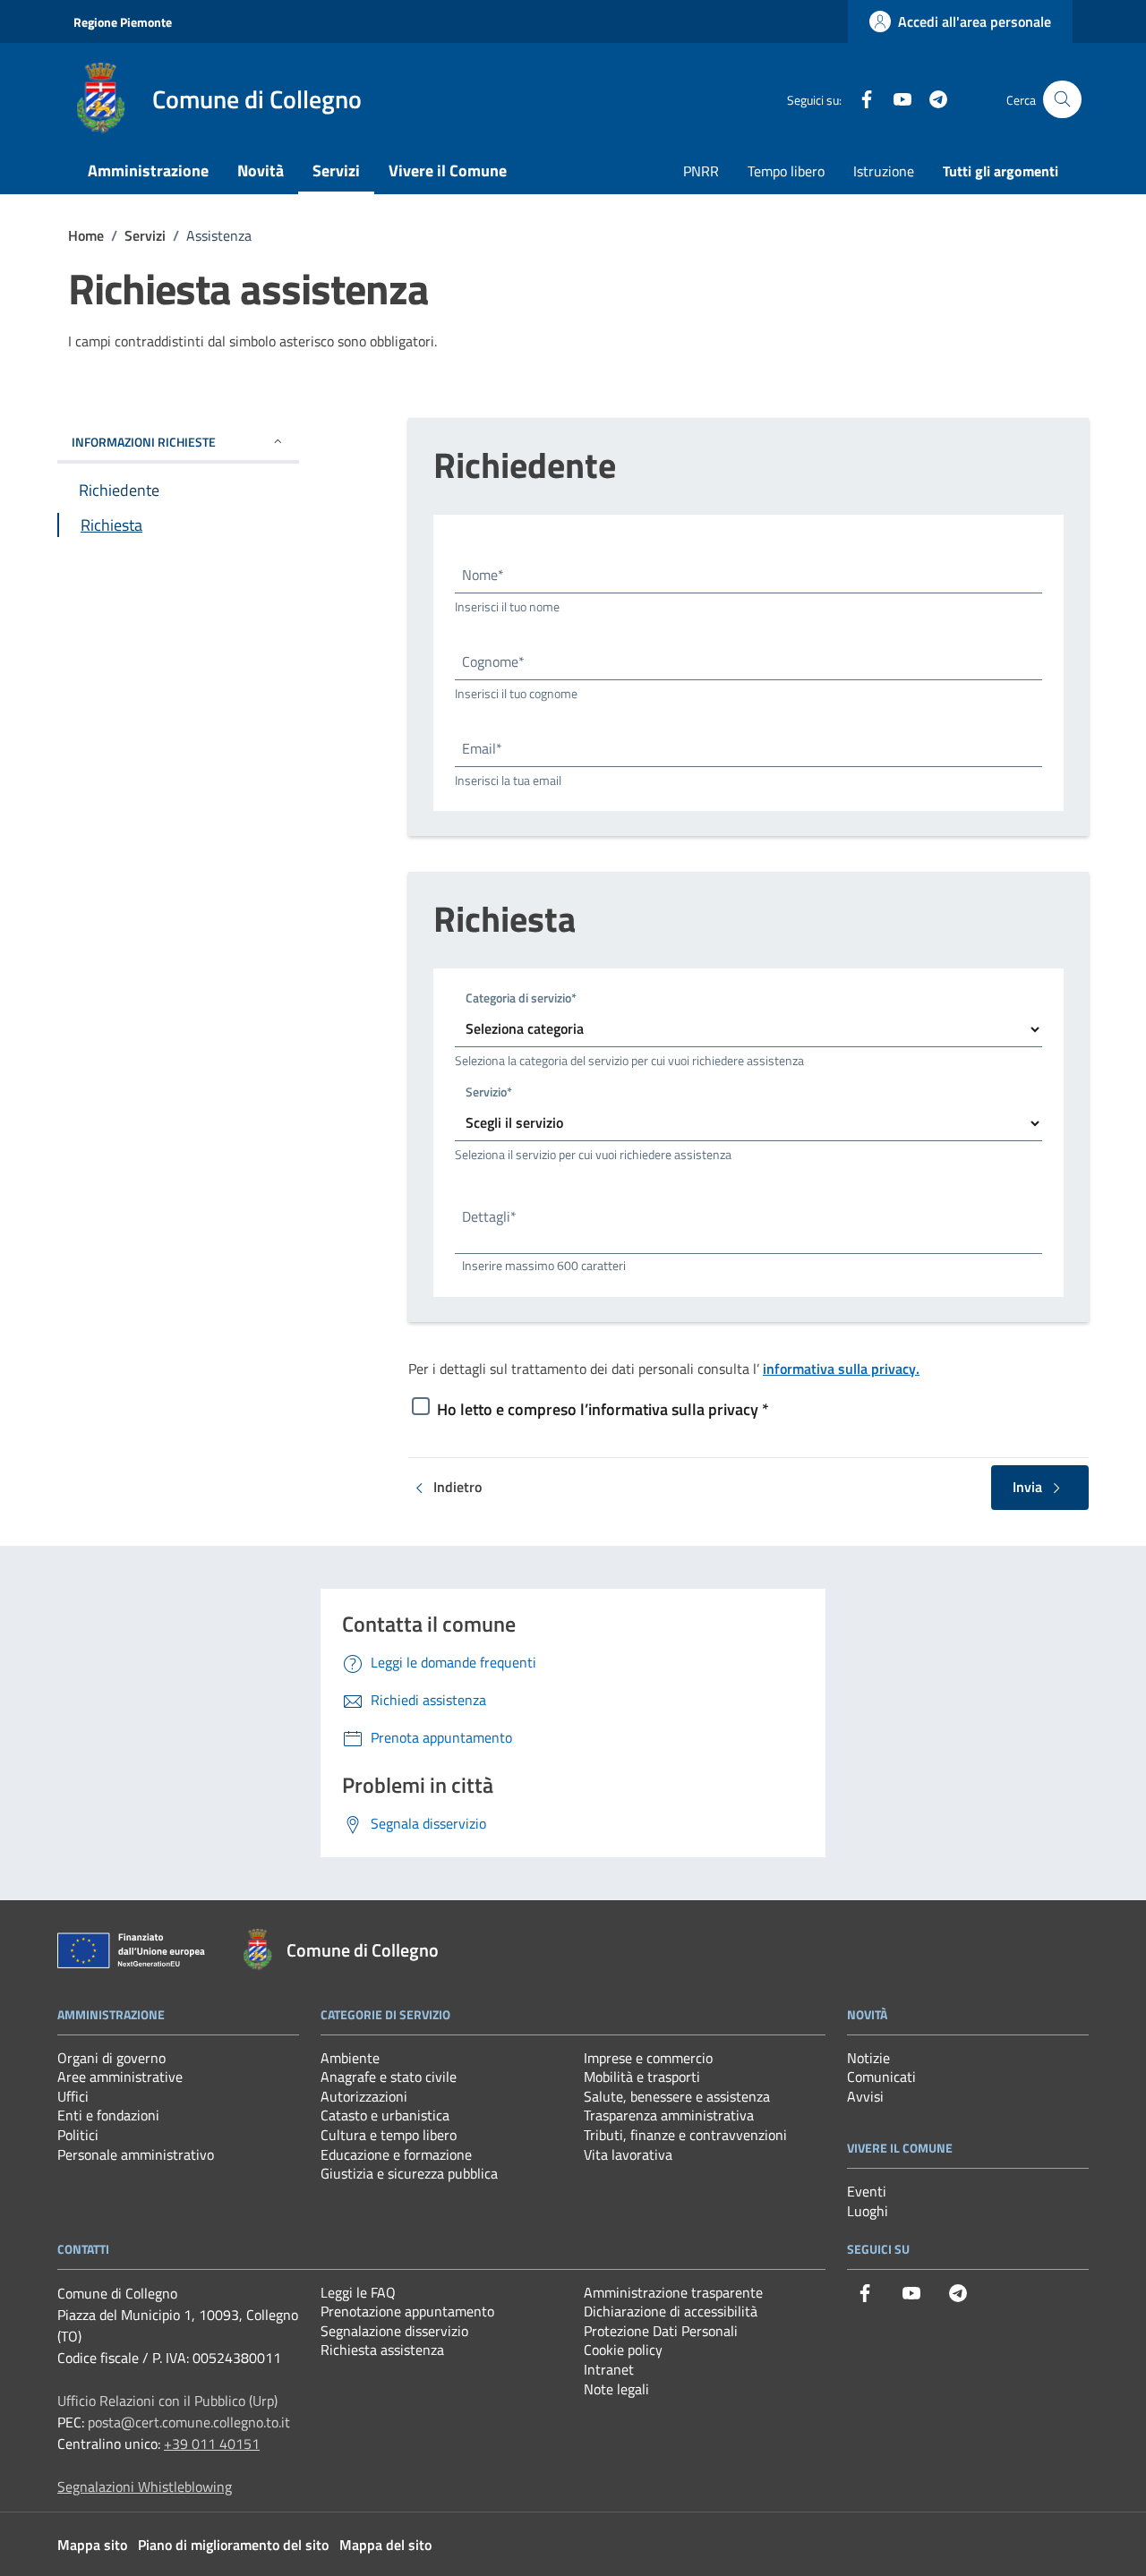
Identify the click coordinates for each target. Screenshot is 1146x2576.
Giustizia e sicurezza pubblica (409, 2173)
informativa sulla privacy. (841, 1369)
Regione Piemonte (123, 22)
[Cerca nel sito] (1062, 100)
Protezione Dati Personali (661, 2331)
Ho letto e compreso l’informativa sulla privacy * (603, 1409)
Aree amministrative (120, 2077)
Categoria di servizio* (521, 997)
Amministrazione (148, 171)
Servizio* (489, 1091)
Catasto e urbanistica (385, 2115)
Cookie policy (623, 2350)
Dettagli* (489, 1216)
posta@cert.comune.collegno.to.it (189, 2422)
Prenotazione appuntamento (407, 2311)
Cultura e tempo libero (389, 2135)
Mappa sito (92, 2545)
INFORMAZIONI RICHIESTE (144, 442)
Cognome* (493, 661)
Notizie (868, 2058)
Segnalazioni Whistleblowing (145, 2486)
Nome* (483, 575)
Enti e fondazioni (108, 2115)
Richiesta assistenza (382, 2350)
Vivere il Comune (448, 171)
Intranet (609, 2369)
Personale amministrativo (136, 2154)
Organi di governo (111, 2058)
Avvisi (865, 2096)
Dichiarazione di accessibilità (671, 2311)
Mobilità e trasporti (642, 2077)
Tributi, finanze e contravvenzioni (685, 2135)
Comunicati (881, 2077)
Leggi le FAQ (358, 2292)
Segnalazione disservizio (394, 2331)
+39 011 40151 (212, 2444)
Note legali (616, 2389)
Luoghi (868, 2211)
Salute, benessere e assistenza (677, 2096)
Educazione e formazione (396, 2154)
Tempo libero (786, 171)
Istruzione (884, 171)
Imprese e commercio (648, 2058)
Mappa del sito (385, 2545)
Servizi (336, 171)
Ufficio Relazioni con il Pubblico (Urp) (167, 2401)
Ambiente (350, 2058)
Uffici (73, 2096)
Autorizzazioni (364, 2096)
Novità (261, 171)
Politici (78, 2135)
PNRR (701, 171)
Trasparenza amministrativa (669, 2115)
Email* (482, 748)
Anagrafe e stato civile (389, 2077)
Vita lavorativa (628, 2154)
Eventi (867, 2191)
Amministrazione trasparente (673, 2292)
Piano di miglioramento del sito (233, 2545)
